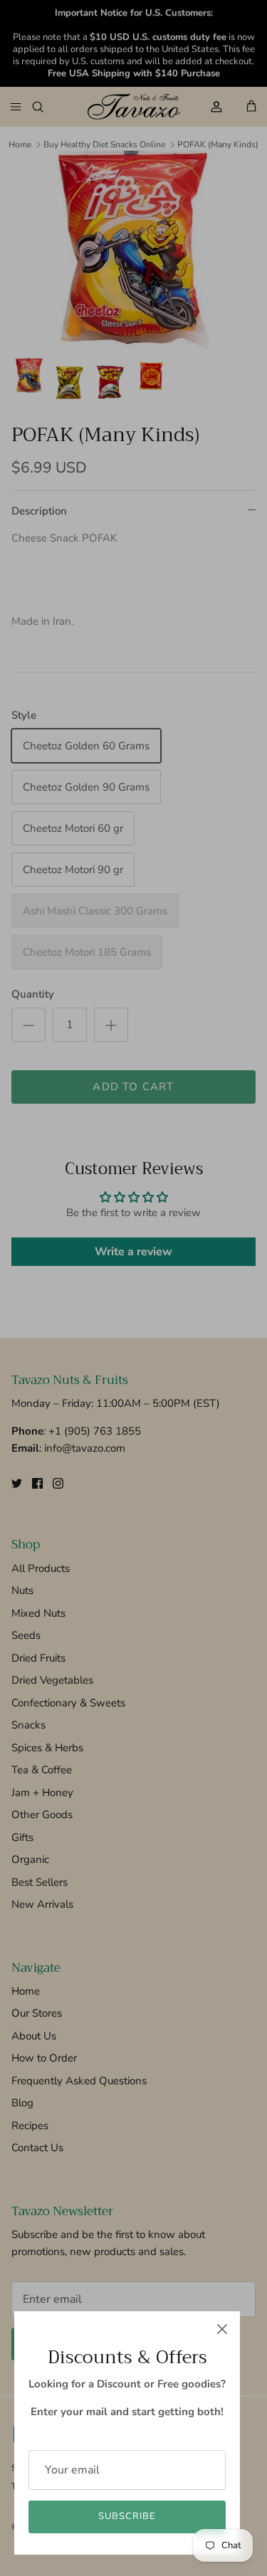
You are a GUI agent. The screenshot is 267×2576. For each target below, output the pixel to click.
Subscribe (127, 2516)
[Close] (222, 2329)
